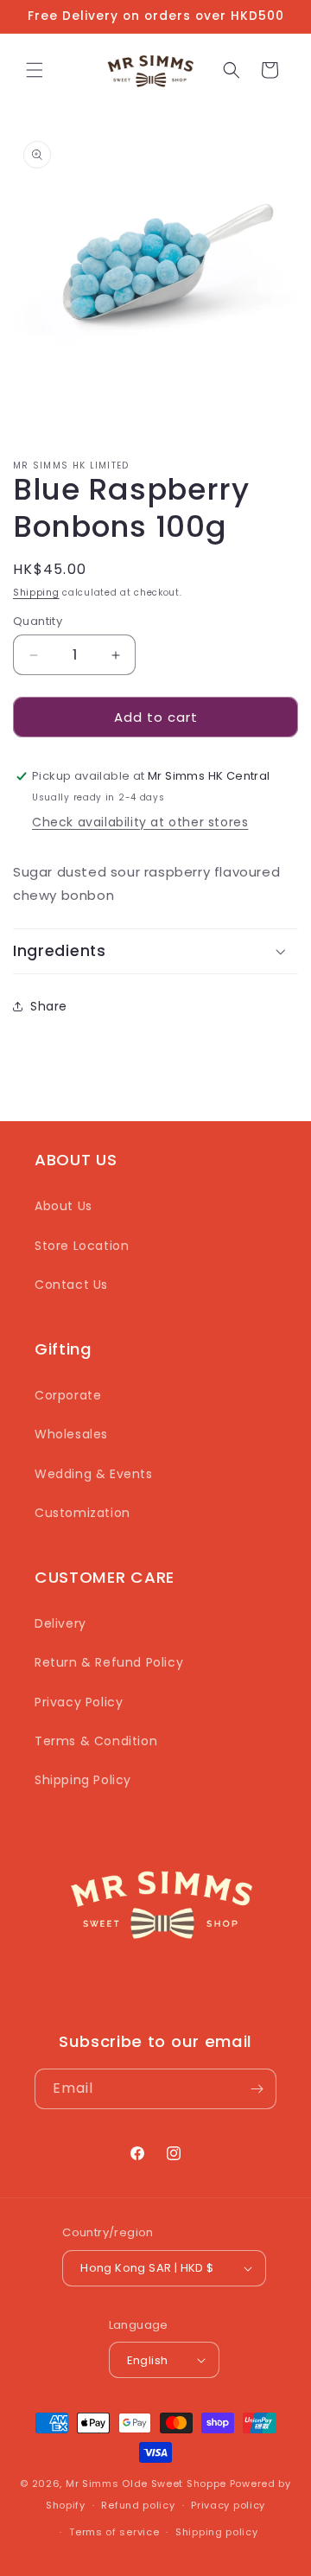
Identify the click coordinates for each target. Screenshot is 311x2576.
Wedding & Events (94, 1474)
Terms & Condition (96, 1741)
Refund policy (138, 2505)
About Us (63, 1206)
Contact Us (71, 1285)
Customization (83, 1513)
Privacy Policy (79, 1702)
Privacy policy (228, 2505)
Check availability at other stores (140, 822)
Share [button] (49, 1006)
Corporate (68, 1395)
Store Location (82, 1246)
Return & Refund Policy (109, 1662)
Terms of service (114, 2532)
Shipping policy (217, 2532)
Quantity (38, 621)
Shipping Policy (83, 1780)
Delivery (60, 1623)
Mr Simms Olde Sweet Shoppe (146, 2484)
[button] (35, 70)
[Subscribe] (257, 2089)
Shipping (36, 593)
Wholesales (71, 1434)
